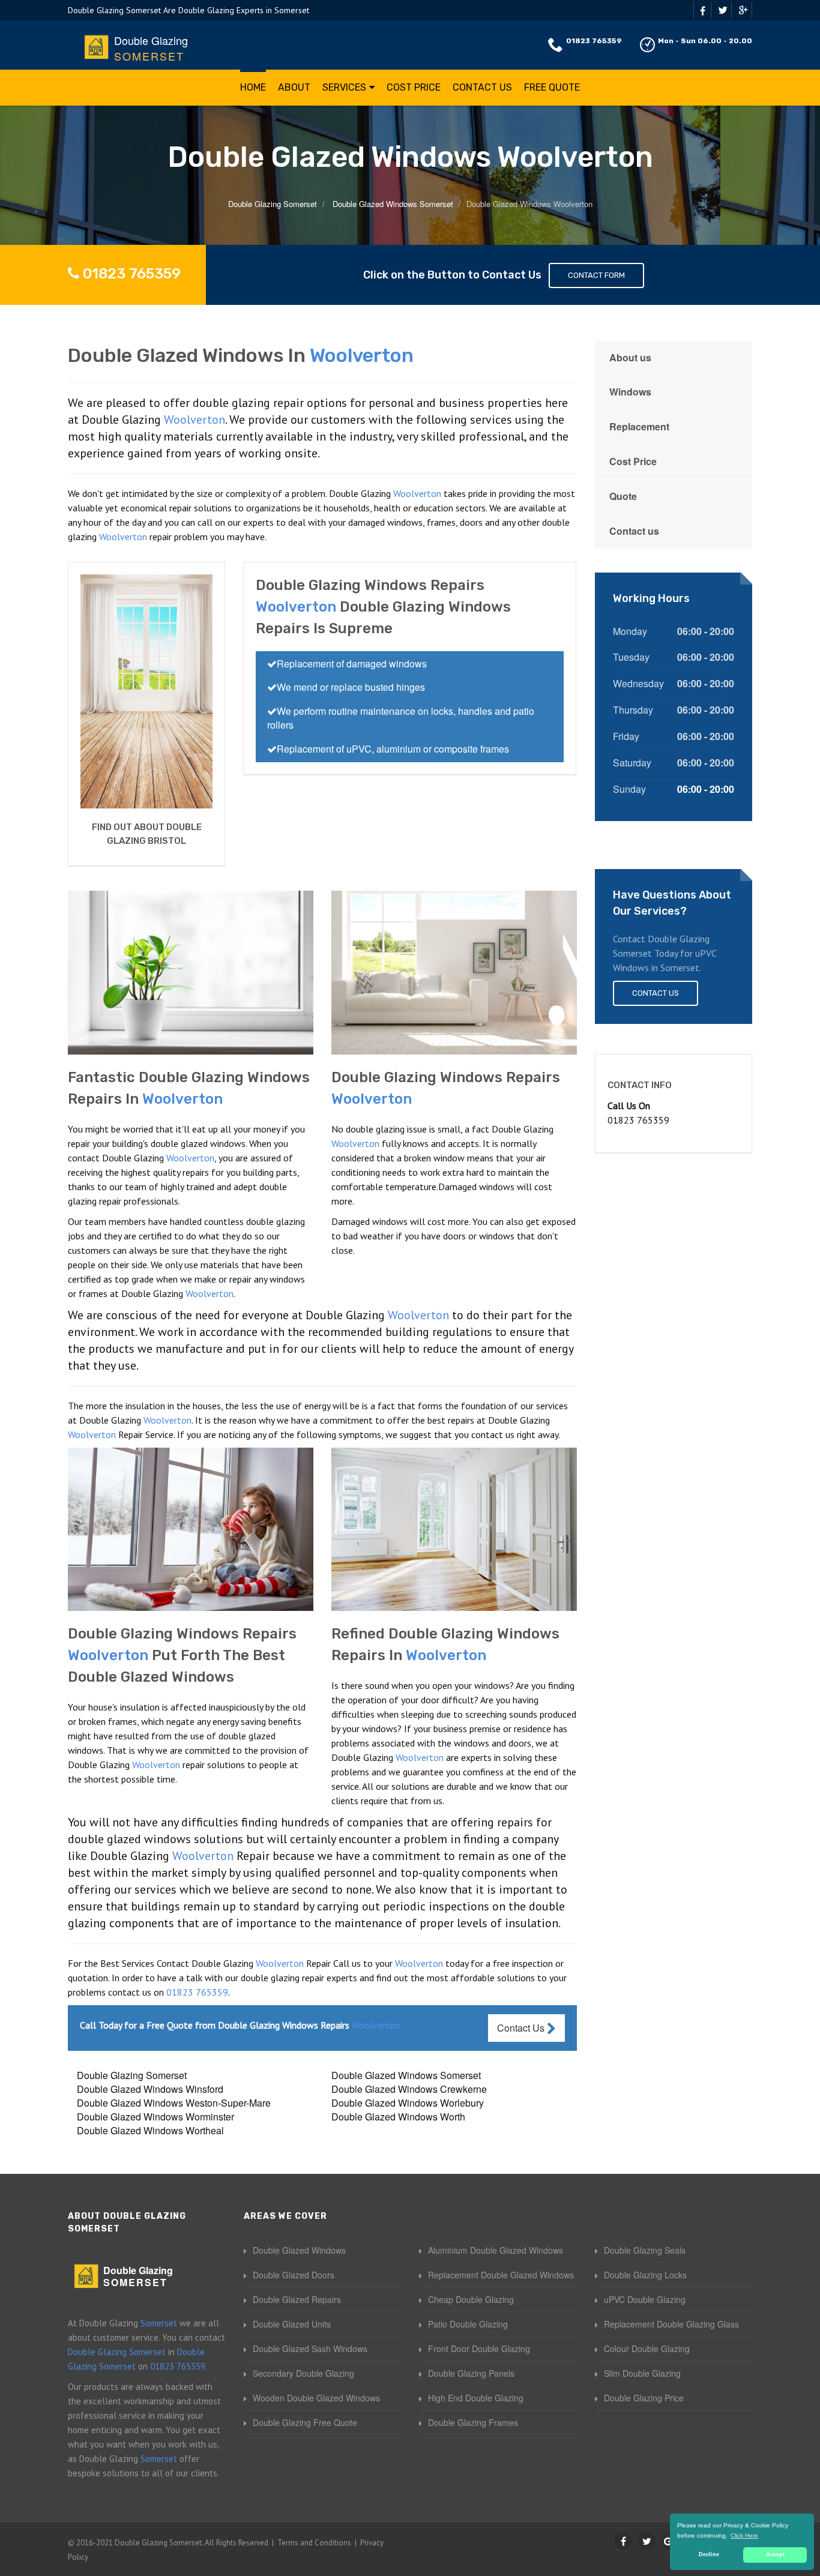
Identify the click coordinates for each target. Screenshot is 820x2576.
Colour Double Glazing (647, 2349)
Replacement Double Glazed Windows (501, 2275)
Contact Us (482, 87)
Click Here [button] (744, 2535)
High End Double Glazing (476, 2398)
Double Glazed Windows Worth (398, 2117)
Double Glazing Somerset (132, 2075)
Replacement (639, 426)
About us (630, 357)
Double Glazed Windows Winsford (150, 2089)
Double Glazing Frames (473, 2422)
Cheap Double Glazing (471, 2299)
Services (344, 87)
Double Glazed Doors (294, 2275)
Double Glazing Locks (645, 2275)
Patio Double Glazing (468, 2324)
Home (253, 87)
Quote (623, 496)
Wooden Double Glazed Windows (316, 2398)
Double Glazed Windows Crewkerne (409, 2089)
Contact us (634, 531)
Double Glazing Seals (645, 2250)
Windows (630, 392)
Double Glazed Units (292, 2324)
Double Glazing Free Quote (305, 2422)
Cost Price (414, 87)
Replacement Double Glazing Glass (671, 2324)
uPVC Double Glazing (645, 2299)
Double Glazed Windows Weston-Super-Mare (174, 2103)
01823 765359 (594, 41)
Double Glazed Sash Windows (310, 2349)
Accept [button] (775, 2554)
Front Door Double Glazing (479, 2349)
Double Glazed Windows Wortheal (150, 2130)
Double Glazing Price (644, 2398)
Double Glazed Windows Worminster (155, 2117)
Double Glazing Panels (471, 2373)
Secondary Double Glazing (303, 2373)
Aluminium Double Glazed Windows (496, 2250)
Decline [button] (709, 2554)
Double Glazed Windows (299, 2250)
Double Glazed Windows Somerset (406, 2075)
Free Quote (552, 87)
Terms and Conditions (314, 2543)
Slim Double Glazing (642, 2373)
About (294, 87)
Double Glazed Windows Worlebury (408, 2103)
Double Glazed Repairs (297, 2299)
